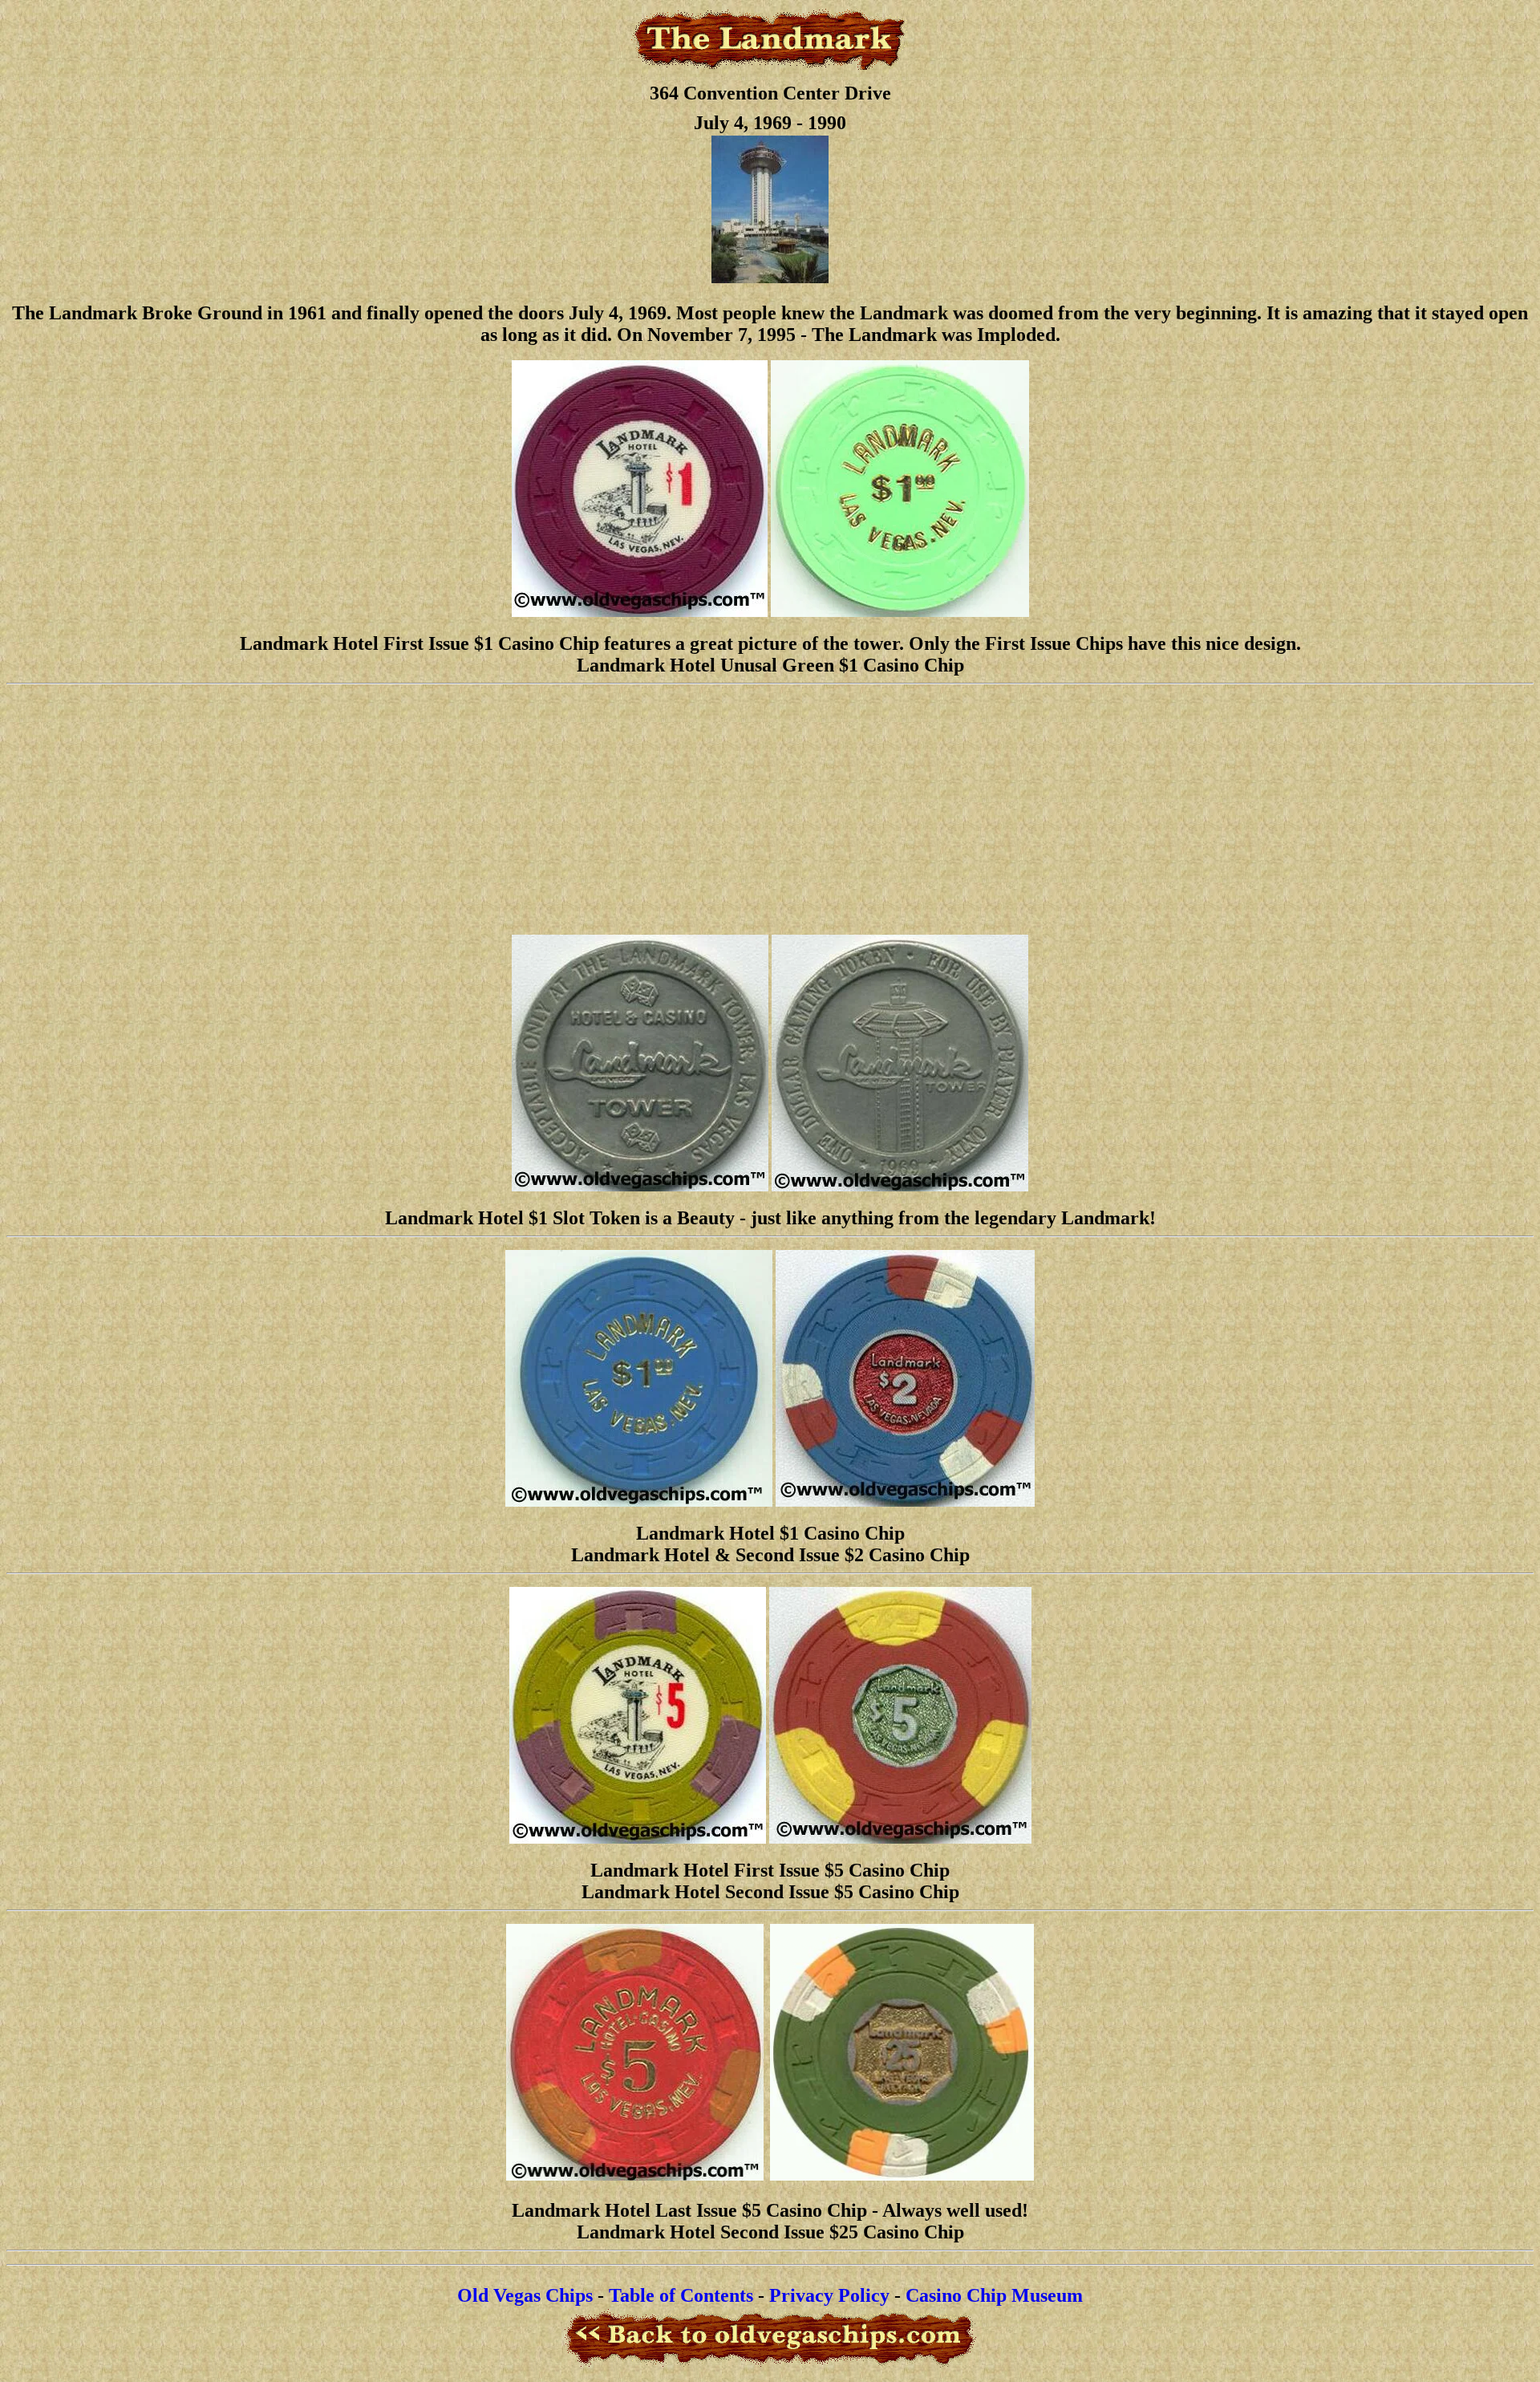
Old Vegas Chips (525, 2295)
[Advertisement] (770, 810)
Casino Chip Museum (994, 2295)
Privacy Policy (829, 2295)
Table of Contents (681, 2295)
